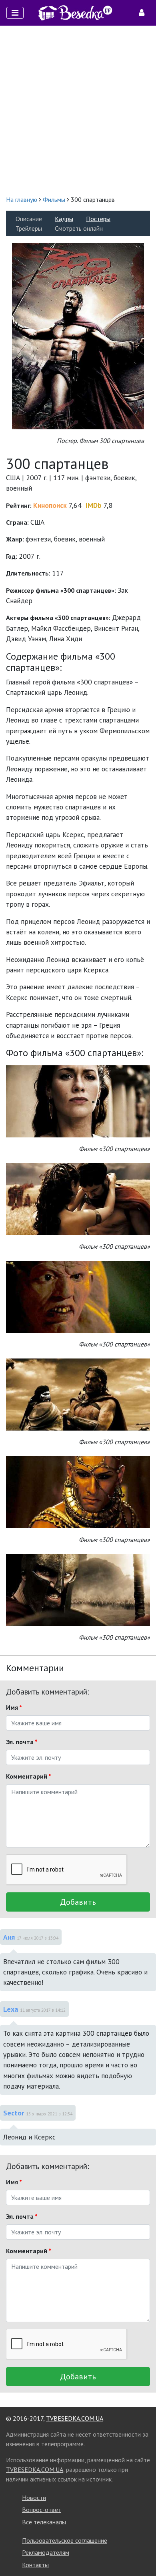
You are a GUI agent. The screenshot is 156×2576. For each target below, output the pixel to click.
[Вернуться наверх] (142, 2552)
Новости (34, 2498)
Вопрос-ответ (42, 2510)
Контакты (35, 2565)
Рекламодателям (46, 2552)
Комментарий (29, 1776)
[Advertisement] (78, 110)
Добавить (78, 1902)
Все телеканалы (44, 2522)
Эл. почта (22, 1742)
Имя (14, 1707)
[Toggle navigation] (15, 13)
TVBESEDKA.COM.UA (75, 2418)
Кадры (64, 219)
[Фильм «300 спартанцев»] (78, 1101)
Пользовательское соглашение (65, 2540)
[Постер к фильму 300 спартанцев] (78, 335)
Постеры (98, 219)
